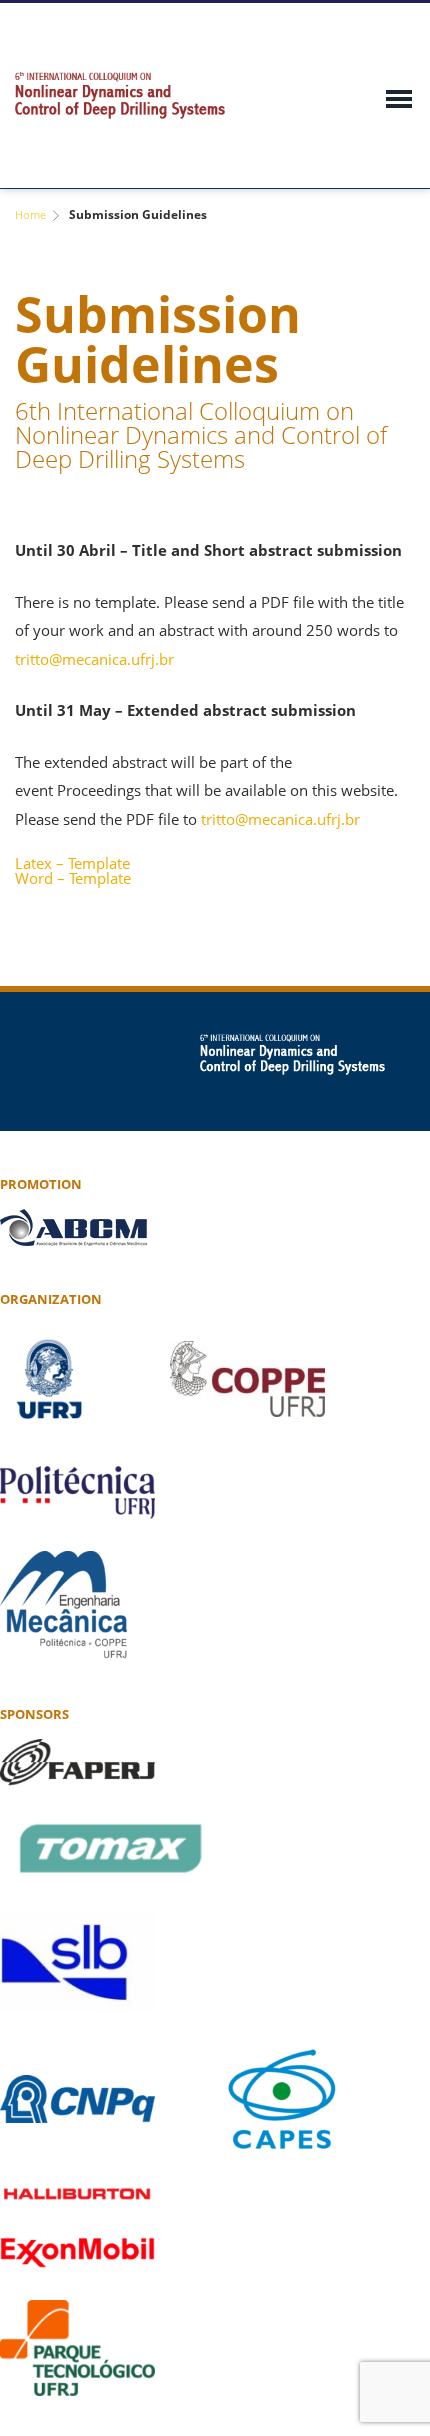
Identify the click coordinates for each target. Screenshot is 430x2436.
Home (30, 214)
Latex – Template (72, 863)
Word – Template (73, 878)
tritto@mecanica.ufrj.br (94, 659)
